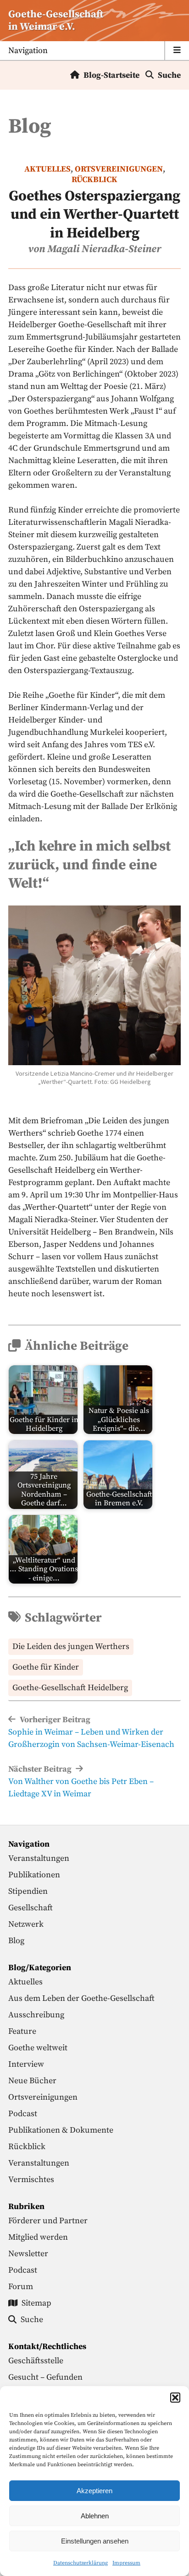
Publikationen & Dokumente (61, 2130)
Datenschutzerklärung (81, 2563)
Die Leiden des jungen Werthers (71, 1646)
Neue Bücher (32, 2081)
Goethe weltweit (38, 2048)
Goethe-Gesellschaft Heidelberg (70, 1688)
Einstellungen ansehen (95, 2541)
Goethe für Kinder (46, 1667)
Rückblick (94, 180)
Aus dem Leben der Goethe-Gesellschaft (81, 1998)
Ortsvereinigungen (119, 169)
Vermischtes (31, 2180)
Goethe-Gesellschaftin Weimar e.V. (56, 21)
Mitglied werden (38, 2237)
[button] (175, 2398)
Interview (26, 2064)
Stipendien (28, 1891)
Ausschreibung (36, 2015)
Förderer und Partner (48, 2221)
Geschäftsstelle (36, 2361)
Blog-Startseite (111, 75)
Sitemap (36, 2303)
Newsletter (28, 2254)
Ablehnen (95, 2516)
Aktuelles (47, 169)
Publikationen (34, 1875)
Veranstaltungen (39, 1858)
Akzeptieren (94, 2491)
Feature (22, 2031)
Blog (16, 1941)
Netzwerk (26, 1924)
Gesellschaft (31, 1908)
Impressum (126, 2563)
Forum (21, 2287)
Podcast (23, 2114)
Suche (169, 75)
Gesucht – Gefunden (45, 2377)
